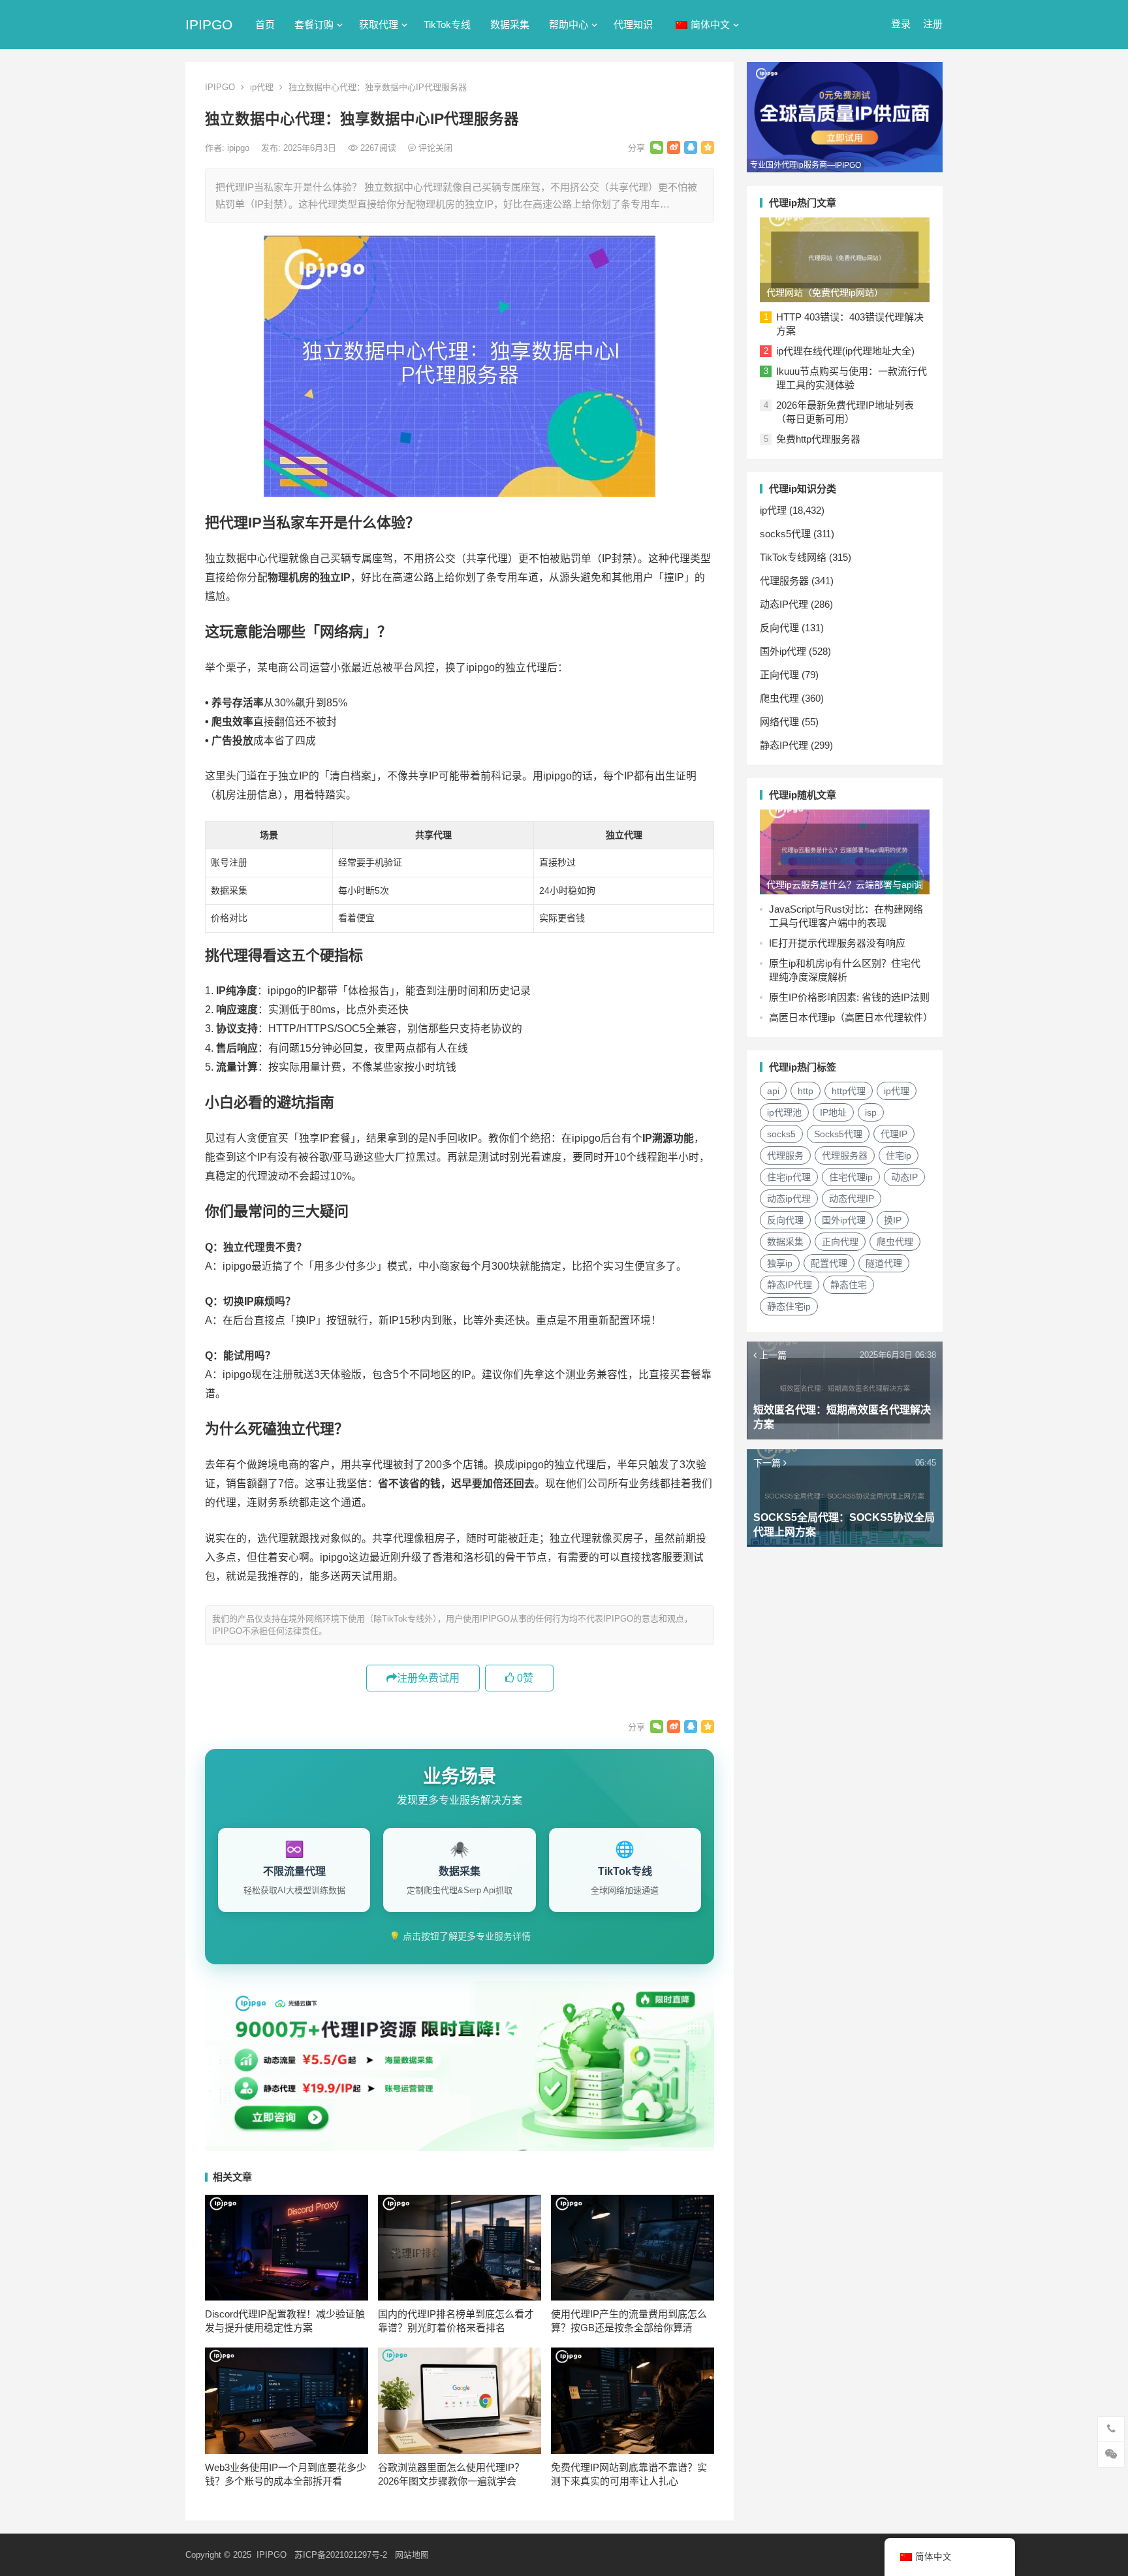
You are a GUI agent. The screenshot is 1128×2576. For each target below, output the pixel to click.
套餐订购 (314, 24)
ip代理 (262, 87)
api (773, 1091)
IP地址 (833, 1112)
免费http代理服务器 (818, 439)
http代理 (849, 1091)
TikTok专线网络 (793, 557)
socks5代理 (785, 534)
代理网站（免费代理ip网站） (825, 292)
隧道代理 (884, 1263)
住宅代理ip (851, 1177)
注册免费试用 (428, 1678)
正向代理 (779, 675)
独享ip (780, 1263)
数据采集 (510, 24)
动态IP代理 (784, 604)
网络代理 (779, 722)
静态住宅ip (789, 1306)
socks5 (781, 1134)
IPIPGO (209, 24)
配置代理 (829, 1263)
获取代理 (379, 24)
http (806, 1091)
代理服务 (785, 1155)
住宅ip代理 (789, 1177)
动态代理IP (852, 1199)
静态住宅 (849, 1285)
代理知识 (633, 24)
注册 (933, 24)
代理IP (894, 1134)
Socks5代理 (838, 1134)
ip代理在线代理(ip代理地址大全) (845, 351)
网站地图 (412, 2555)
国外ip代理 (783, 651)
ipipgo (240, 148)
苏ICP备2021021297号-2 (341, 2555)
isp (871, 1112)
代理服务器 (784, 581)
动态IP (904, 1177)
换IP (893, 1220)
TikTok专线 (447, 24)
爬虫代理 (779, 698)
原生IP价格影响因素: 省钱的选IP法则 (849, 997)
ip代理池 (784, 1112)
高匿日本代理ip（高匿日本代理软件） (851, 1017)
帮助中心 (569, 24)
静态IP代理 (784, 745)
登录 (901, 24)
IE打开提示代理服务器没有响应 (837, 943)
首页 (265, 24)
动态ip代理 (789, 1199)
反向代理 (779, 628)
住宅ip (899, 1155)
